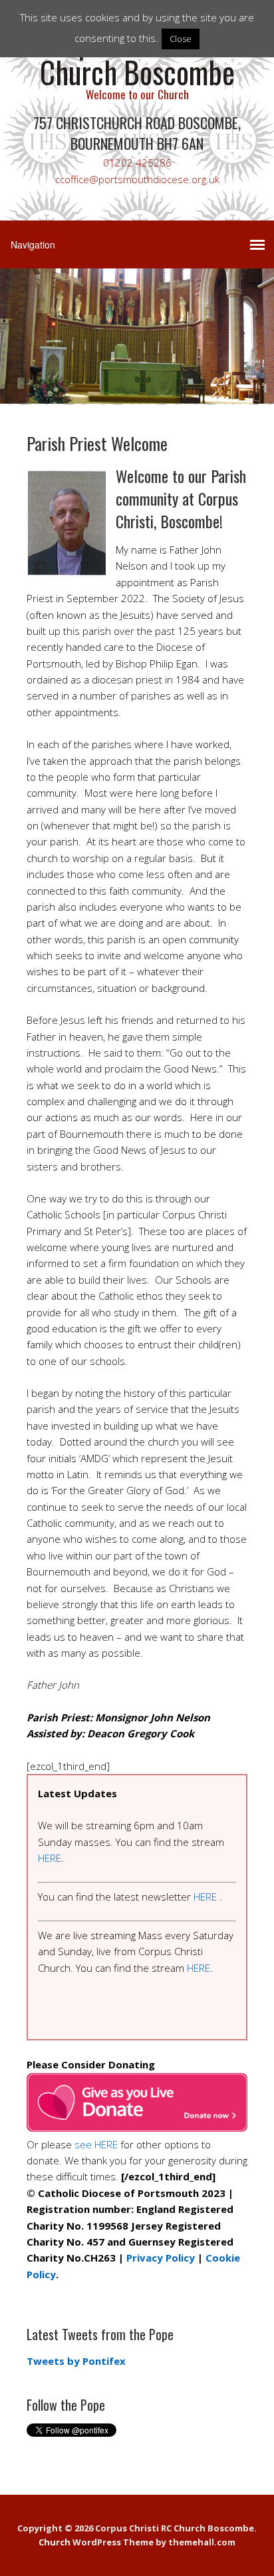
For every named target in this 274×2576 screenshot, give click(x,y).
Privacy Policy (161, 2258)
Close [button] (181, 39)
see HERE (96, 2144)
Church (55, 2542)
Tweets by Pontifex (76, 2361)
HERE (50, 1858)
